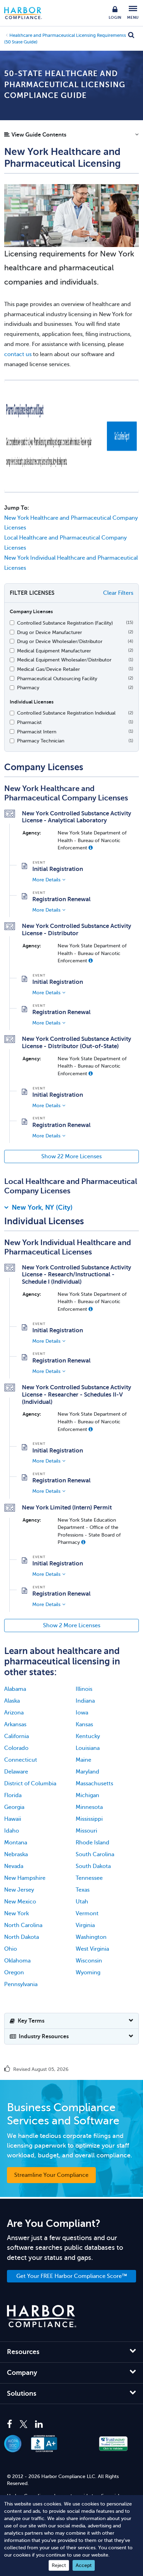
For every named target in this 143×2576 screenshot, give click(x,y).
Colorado (16, 1748)
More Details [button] (46, 880)
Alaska (12, 1701)
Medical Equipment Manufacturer (54, 651)
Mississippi (89, 1819)
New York (16, 1914)
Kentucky (88, 1736)
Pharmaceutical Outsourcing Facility (57, 678)
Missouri (86, 1831)
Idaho (12, 1831)
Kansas (84, 1725)
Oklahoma (17, 1961)
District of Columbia (30, 1784)
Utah (82, 1902)
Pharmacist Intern (37, 732)
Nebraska (16, 1854)
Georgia (14, 1807)
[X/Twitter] (24, 2425)
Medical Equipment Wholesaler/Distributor (64, 660)
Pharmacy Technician (41, 741)
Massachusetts (94, 1784)
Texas (83, 1890)
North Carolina (23, 1925)
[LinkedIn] (39, 2425)
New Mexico (20, 1902)
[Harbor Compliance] (42, 2316)
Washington (91, 1937)
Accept (84, 2565)
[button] (71, 137)
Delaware (16, 1772)
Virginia (85, 1925)
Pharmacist (29, 722)
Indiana (85, 1701)
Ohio (11, 1949)
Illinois (84, 1689)
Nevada (14, 1866)
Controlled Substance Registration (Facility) (65, 623)
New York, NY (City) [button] (42, 1207)
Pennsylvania (21, 1984)
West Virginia (92, 1949)
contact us (18, 354)
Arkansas (15, 1725)
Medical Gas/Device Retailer (48, 669)
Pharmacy (28, 688)
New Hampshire (25, 1878)
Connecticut (21, 1760)
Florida (13, 1795)
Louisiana (88, 1748)
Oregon (14, 1973)
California (16, 1736)
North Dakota (22, 1937)
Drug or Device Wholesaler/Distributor (60, 641)
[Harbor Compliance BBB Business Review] (48, 2444)
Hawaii (13, 1819)
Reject (59, 2565)
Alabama (15, 1689)
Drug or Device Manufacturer (49, 632)
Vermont (87, 1914)
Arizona (14, 1713)
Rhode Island (92, 1843)
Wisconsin (89, 1961)
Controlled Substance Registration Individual (66, 713)
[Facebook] (11, 2425)
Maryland (87, 1772)
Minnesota (89, 1807)
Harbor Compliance (27, 13)
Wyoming (88, 1973)
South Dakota (93, 1866)
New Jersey (19, 1890)
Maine (83, 1760)
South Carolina (95, 1854)
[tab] (71, 1209)
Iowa (82, 1713)
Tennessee (89, 1878)
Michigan (87, 1795)
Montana (16, 1843)
